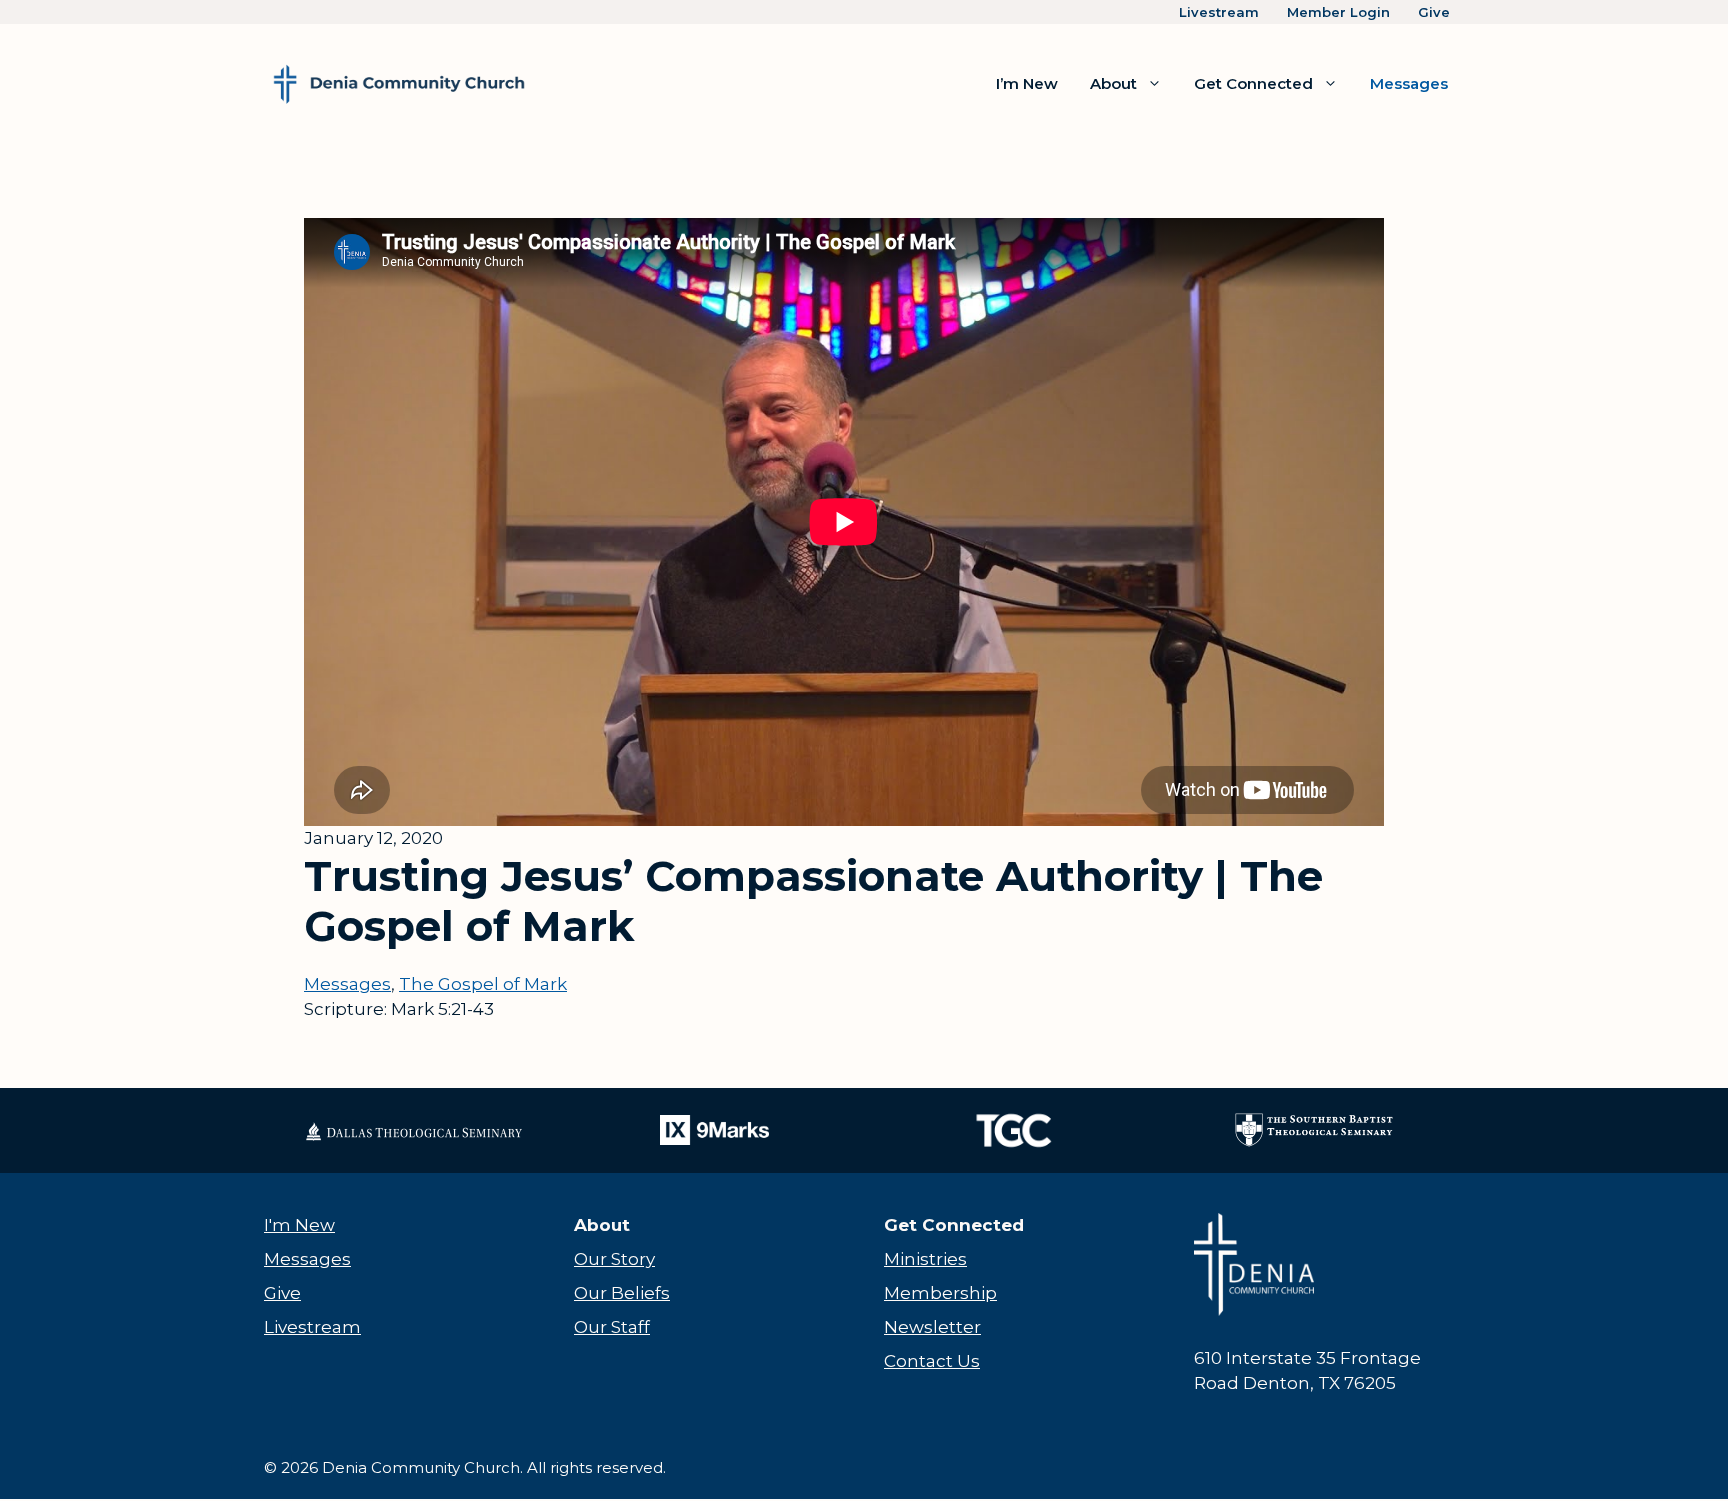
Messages (1409, 83)
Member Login (1338, 12)
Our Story (614, 1259)
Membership (940, 1293)
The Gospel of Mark (483, 984)
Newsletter (932, 1327)
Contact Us (932, 1361)
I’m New (1027, 83)
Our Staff (612, 1327)
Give (1434, 12)
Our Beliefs (622, 1293)
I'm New (299, 1225)
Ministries (925, 1259)
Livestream (1219, 12)
